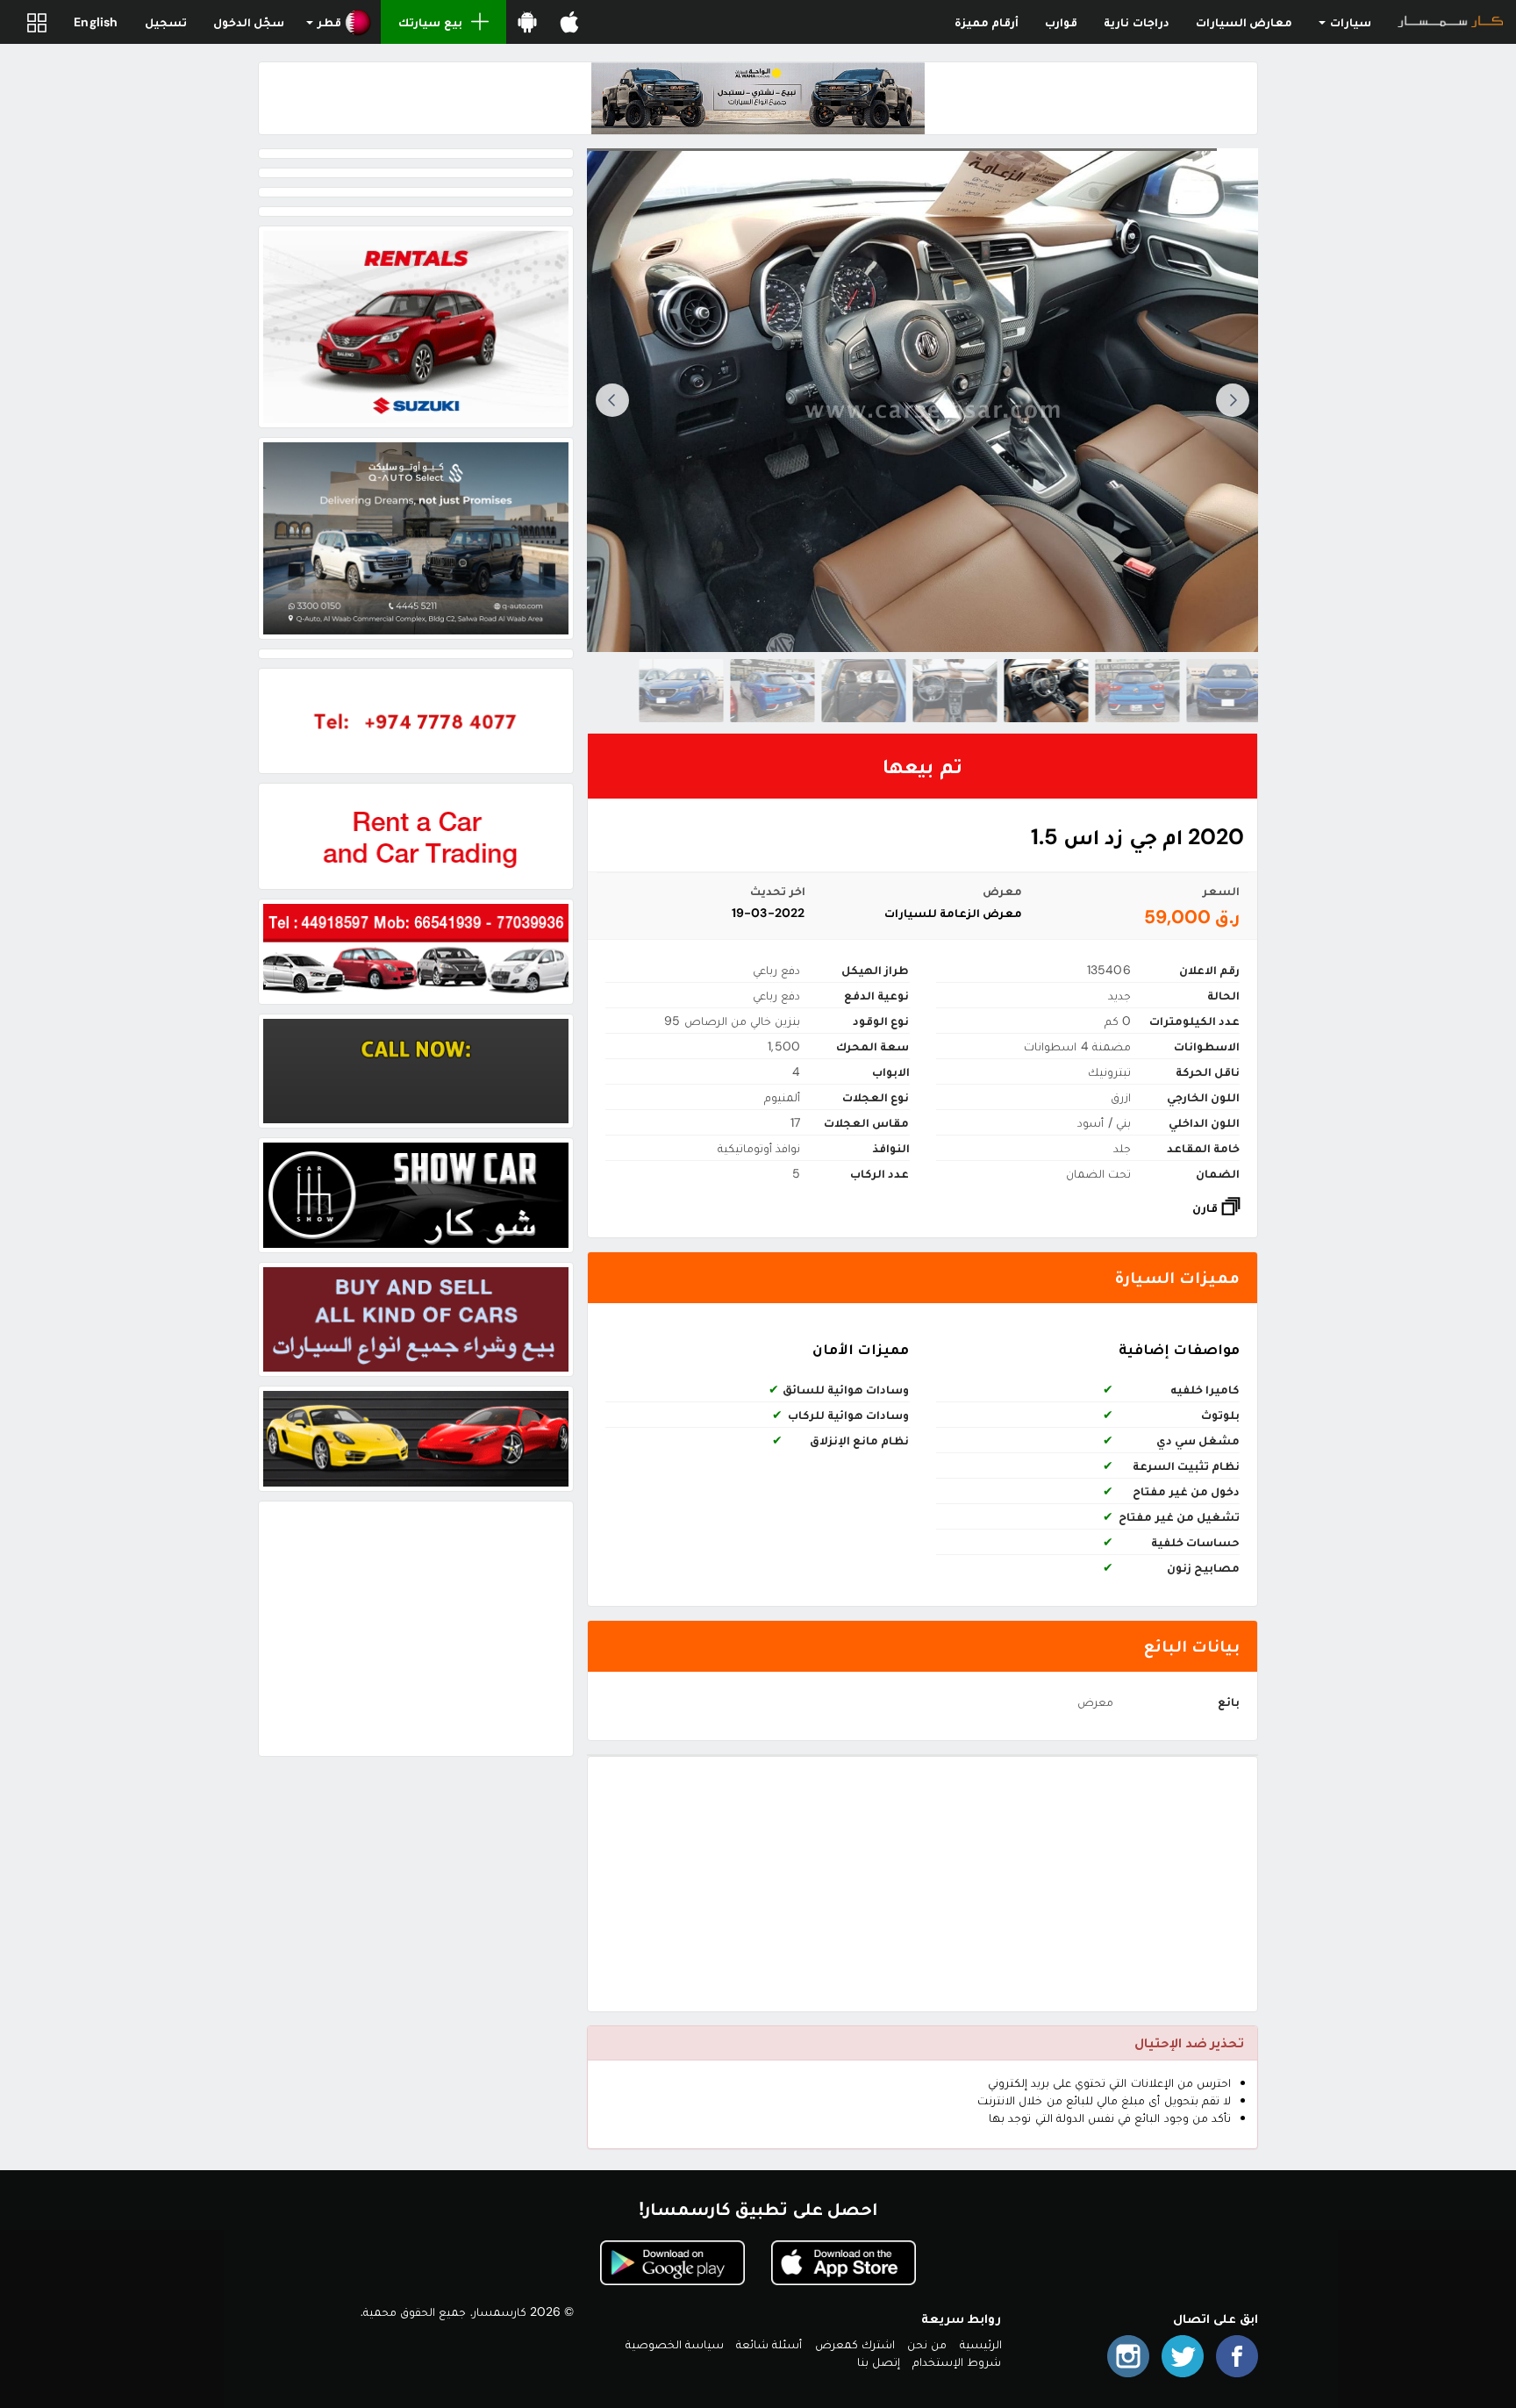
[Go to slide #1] (1229, 691)
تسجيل (166, 22)
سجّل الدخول (249, 22)
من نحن (927, 2344)
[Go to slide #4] (955, 691)
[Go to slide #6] (773, 691)
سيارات (1349, 22)
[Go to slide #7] (682, 691)
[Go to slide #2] (1138, 691)
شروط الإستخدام (957, 2361)
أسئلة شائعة (769, 2344)
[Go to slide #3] (1047, 691)
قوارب (1061, 22)
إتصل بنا (879, 2361)
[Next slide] (612, 400)
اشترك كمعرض (855, 2344)
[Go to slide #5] (864, 691)
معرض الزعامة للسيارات (953, 913)
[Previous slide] (1233, 400)
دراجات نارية (1136, 22)
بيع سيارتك (430, 22)
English (96, 22)
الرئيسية (981, 2344)
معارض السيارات (1244, 22)
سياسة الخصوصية (675, 2344)
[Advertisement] (922, 1884)
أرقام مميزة (987, 22)
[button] (339, 22)
